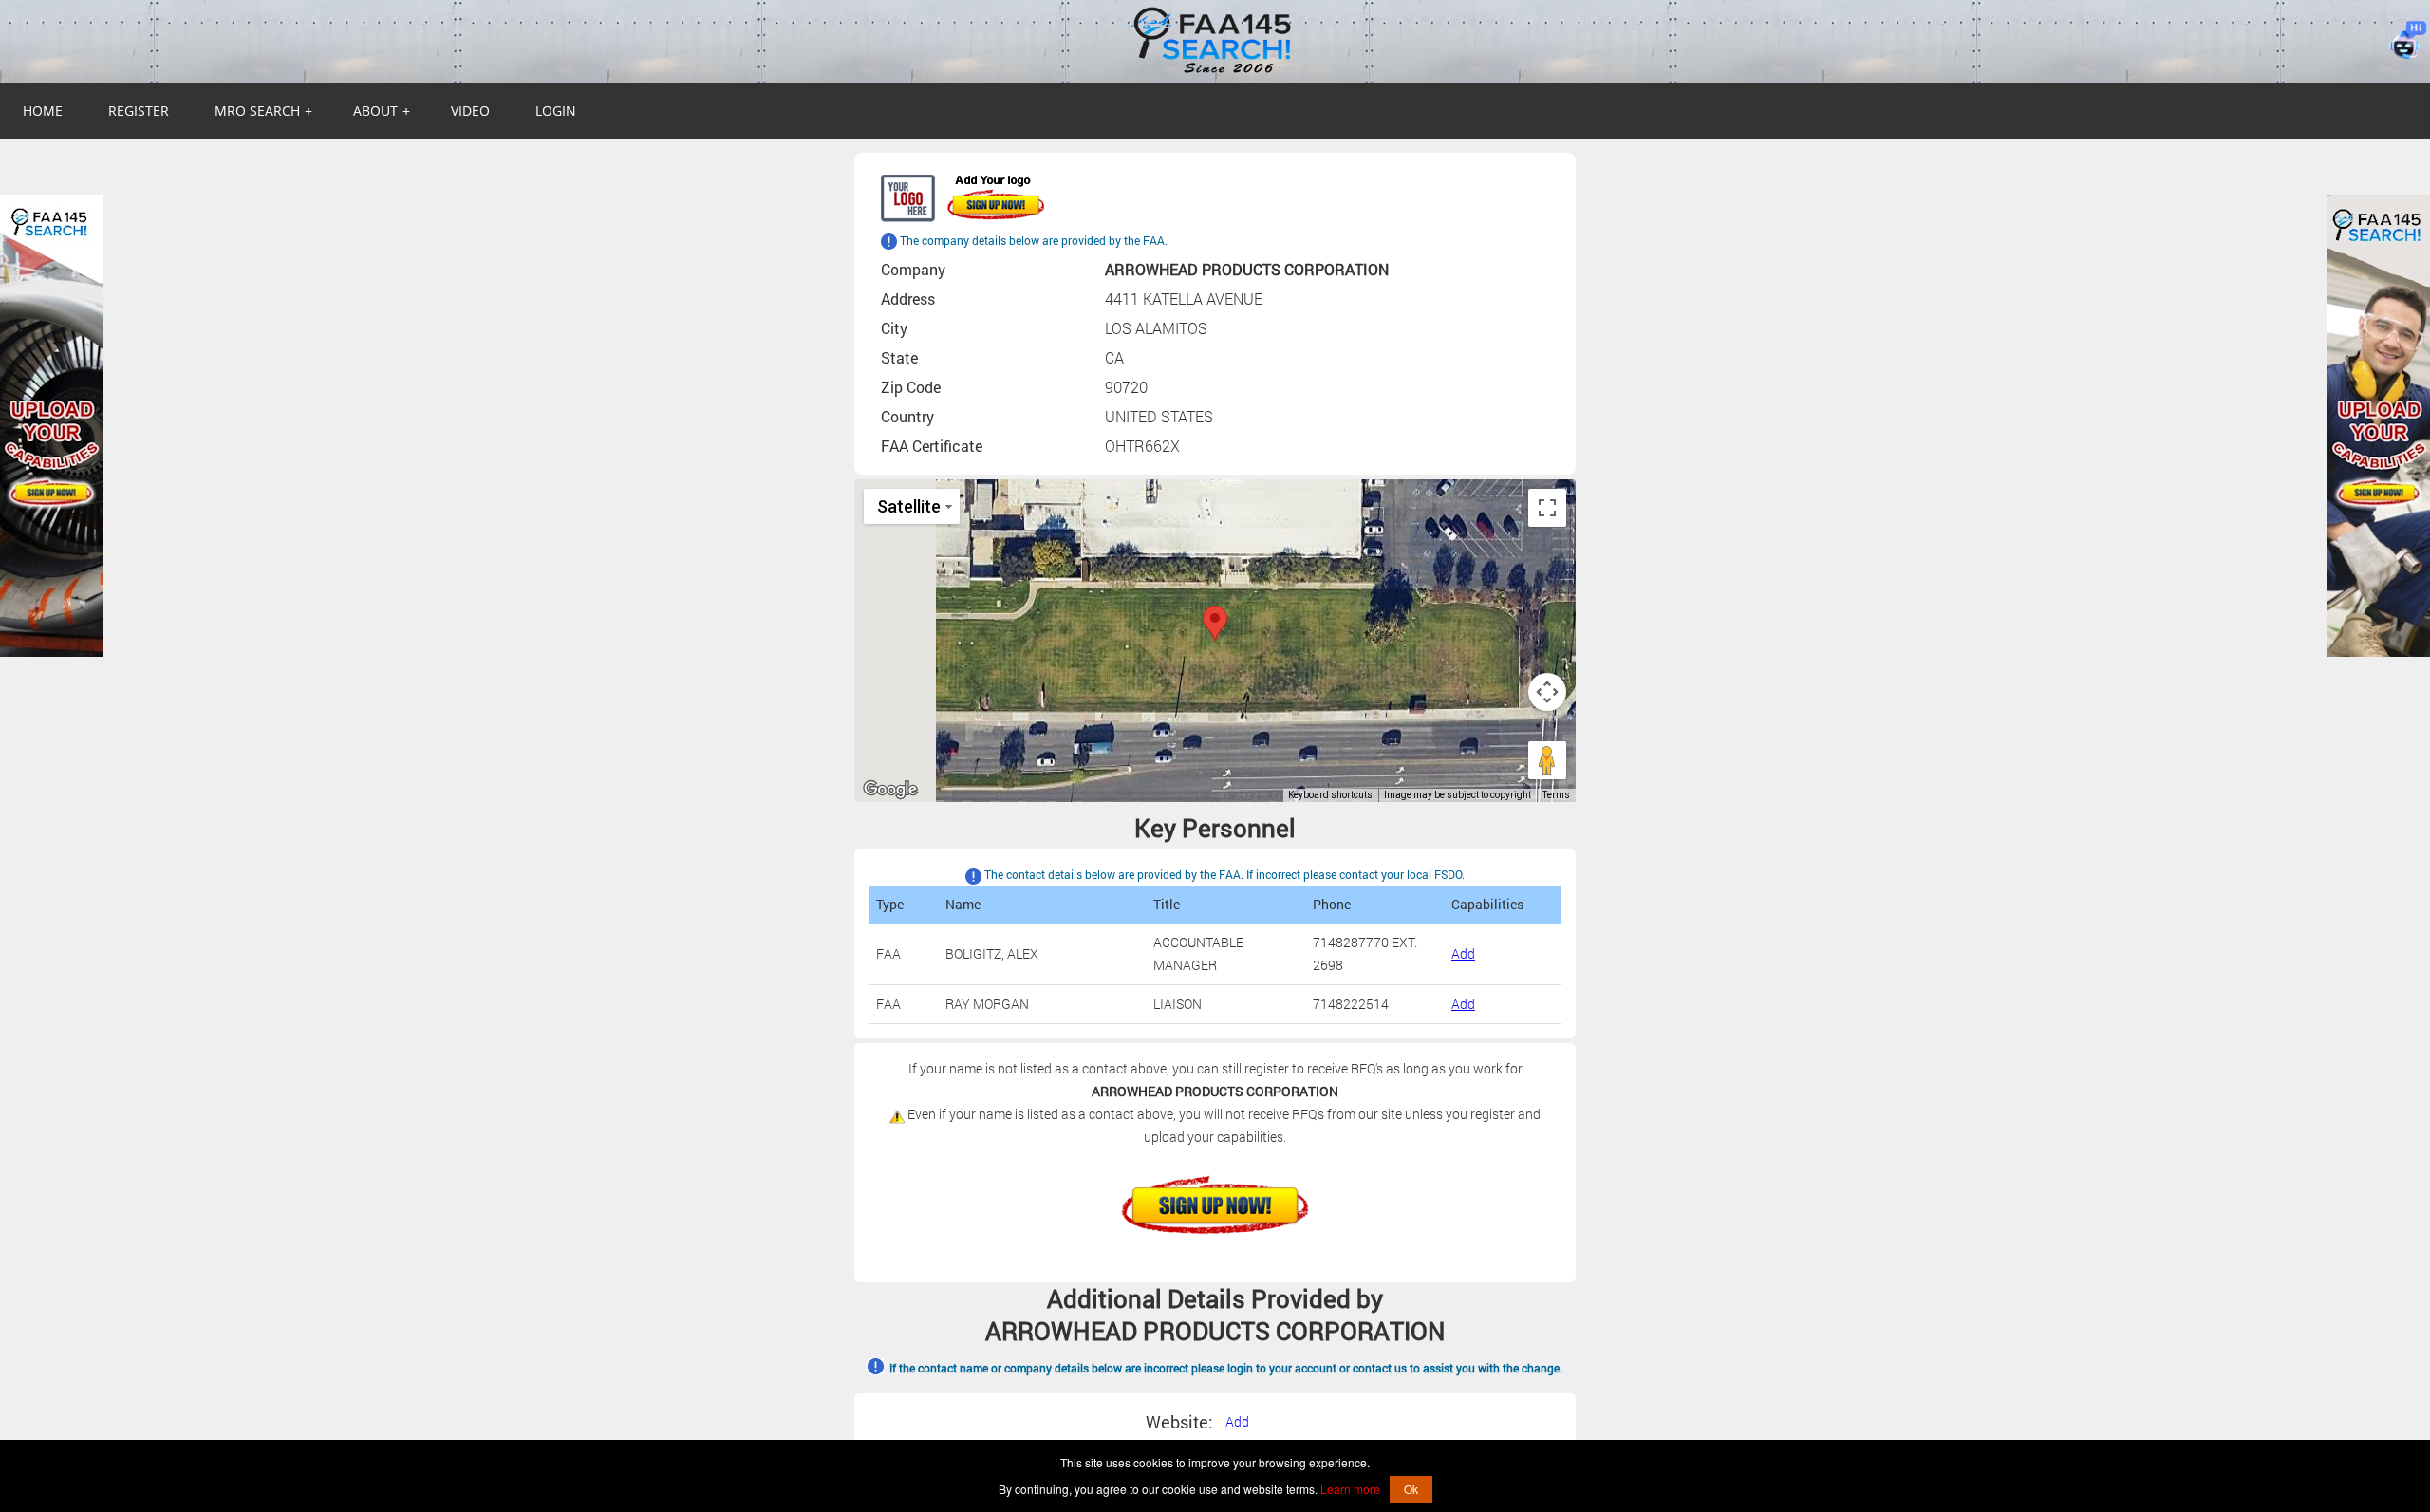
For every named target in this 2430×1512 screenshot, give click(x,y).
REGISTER (139, 111)
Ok (1411, 1489)
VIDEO (470, 111)
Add (1463, 953)
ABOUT (382, 111)
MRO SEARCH (263, 111)
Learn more (1350, 1489)
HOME (43, 111)
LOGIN (556, 111)
